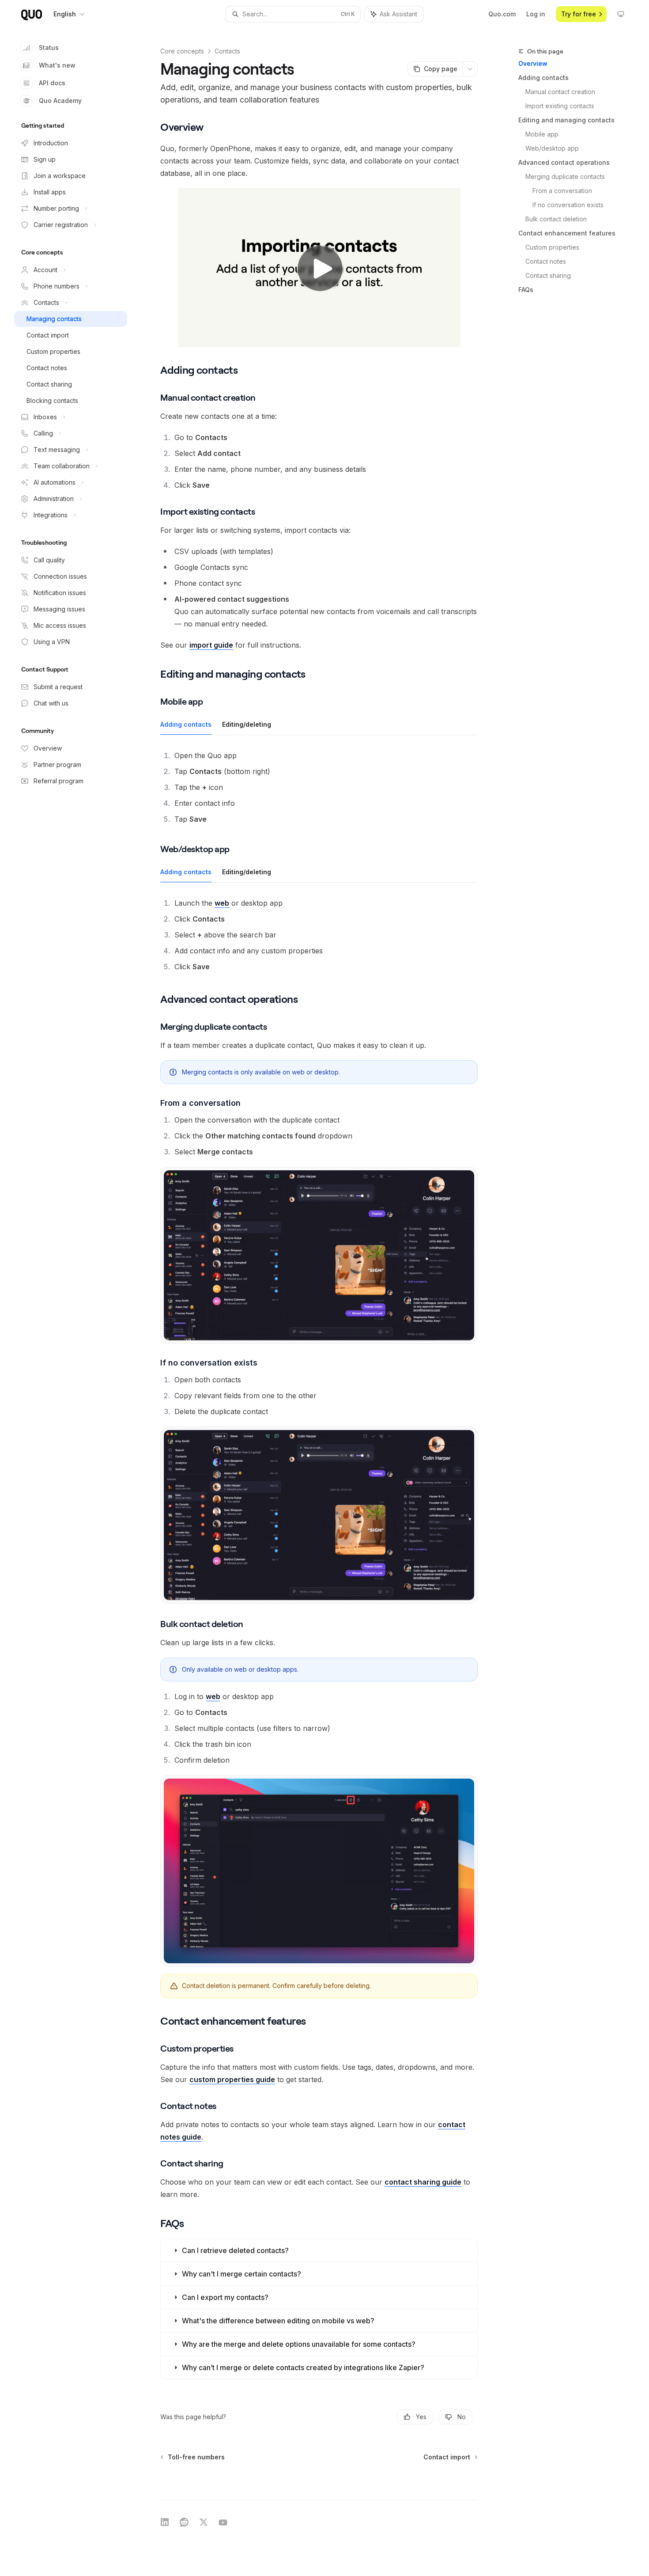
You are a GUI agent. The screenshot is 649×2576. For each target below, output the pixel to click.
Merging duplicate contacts (565, 176)
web (222, 903)
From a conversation (562, 191)
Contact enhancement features (567, 233)
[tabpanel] (319, 787)
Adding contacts (543, 78)
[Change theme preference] (621, 14)
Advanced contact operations (564, 162)
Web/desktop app (552, 148)
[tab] (186, 724)
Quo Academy (60, 101)
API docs (52, 83)
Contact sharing (548, 275)
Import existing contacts (560, 106)
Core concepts (182, 51)
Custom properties (552, 247)
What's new (57, 65)
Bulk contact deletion (556, 219)
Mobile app (542, 134)
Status (49, 47)
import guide (211, 645)
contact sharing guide (423, 2182)
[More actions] (470, 69)
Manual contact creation (560, 92)
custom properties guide (232, 2079)
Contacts (227, 51)
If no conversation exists (568, 205)
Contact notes (546, 261)
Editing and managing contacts (566, 120)
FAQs (526, 290)
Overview (533, 63)
